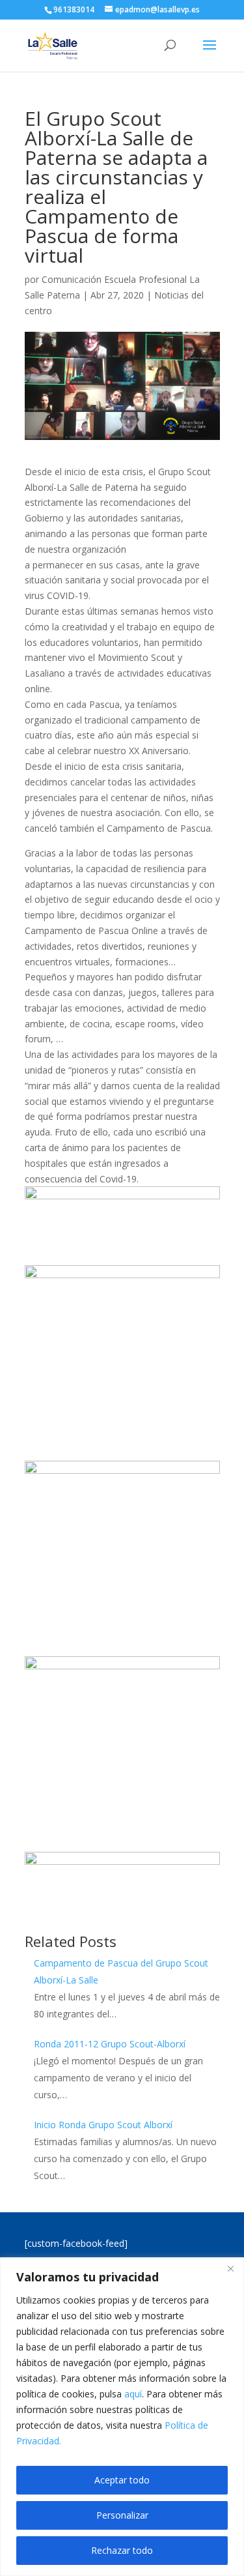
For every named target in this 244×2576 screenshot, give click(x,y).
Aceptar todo (122, 2480)
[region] (122, 2417)
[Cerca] (230, 2268)
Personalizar (122, 2515)
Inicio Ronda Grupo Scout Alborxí (103, 2125)
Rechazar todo (122, 2550)
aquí (133, 2394)
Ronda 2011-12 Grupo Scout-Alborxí (110, 2044)
